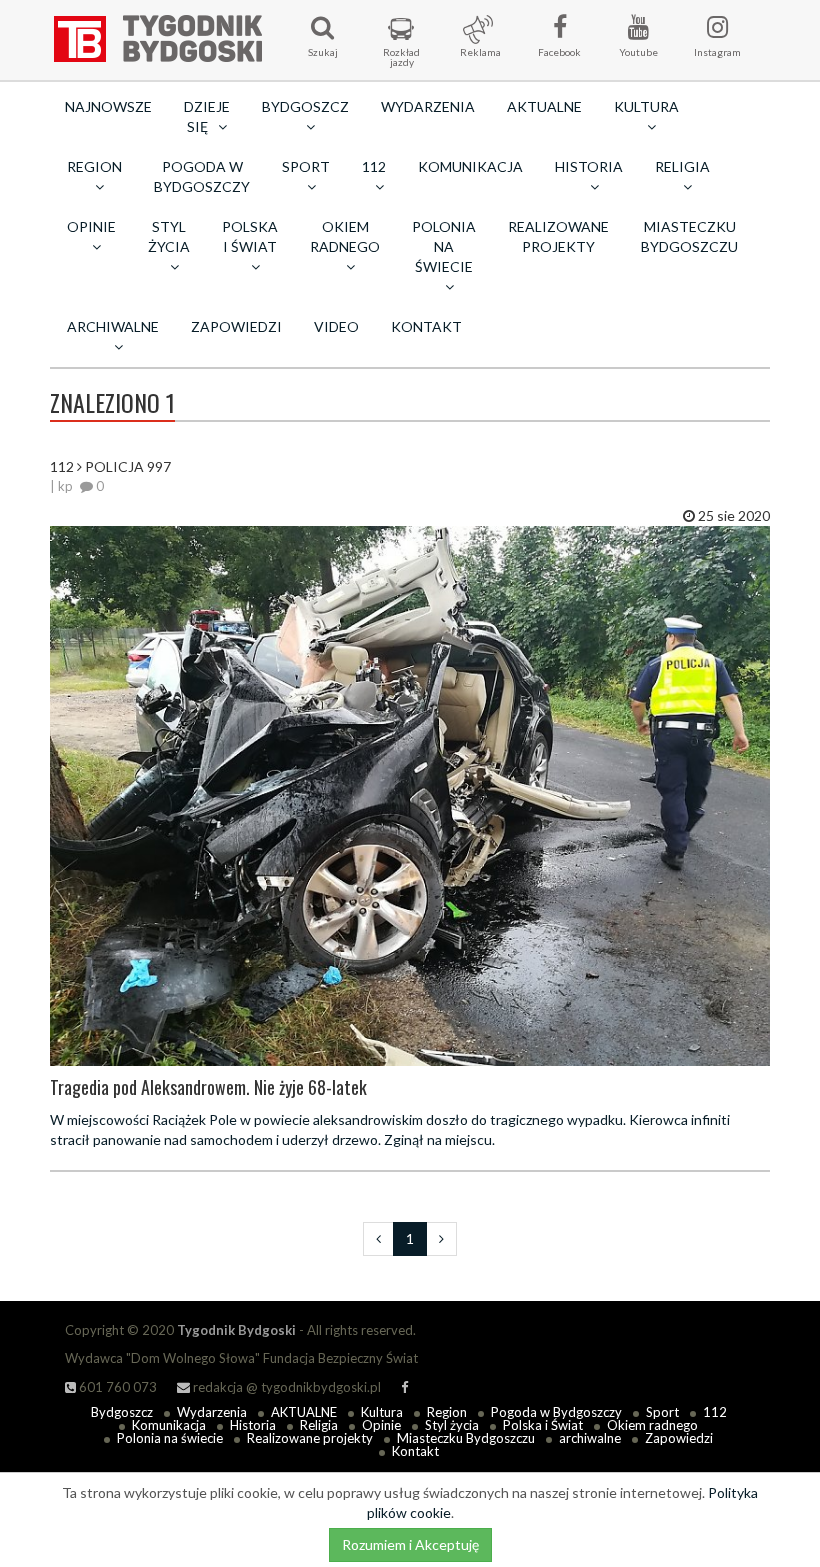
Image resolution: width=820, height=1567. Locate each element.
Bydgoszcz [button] (305, 106)
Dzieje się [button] (207, 116)
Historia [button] (589, 166)
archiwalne (590, 1438)
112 (715, 1412)
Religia (319, 1425)
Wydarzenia (428, 106)
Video (336, 326)
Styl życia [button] (169, 236)
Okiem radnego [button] (345, 236)
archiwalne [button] (113, 326)
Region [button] (94, 166)
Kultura (382, 1412)
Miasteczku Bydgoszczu (689, 236)
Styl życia (452, 1425)
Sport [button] (306, 166)
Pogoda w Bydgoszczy (202, 176)
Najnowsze (108, 106)
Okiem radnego (652, 1425)
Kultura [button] (646, 106)
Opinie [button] (91, 226)
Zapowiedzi (236, 326)
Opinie (381, 1425)
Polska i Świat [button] (250, 236)
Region (447, 1412)
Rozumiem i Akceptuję (410, 1544)
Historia (253, 1425)
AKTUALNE (544, 106)
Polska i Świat (543, 1425)
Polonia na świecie (170, 1438)
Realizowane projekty (558, 236)
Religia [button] (682, 166)
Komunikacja (470, 166)
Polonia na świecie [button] (444, 246)
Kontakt (426, 326)
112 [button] (374, 166)
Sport (662, 1412)
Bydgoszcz (122, 1412)
